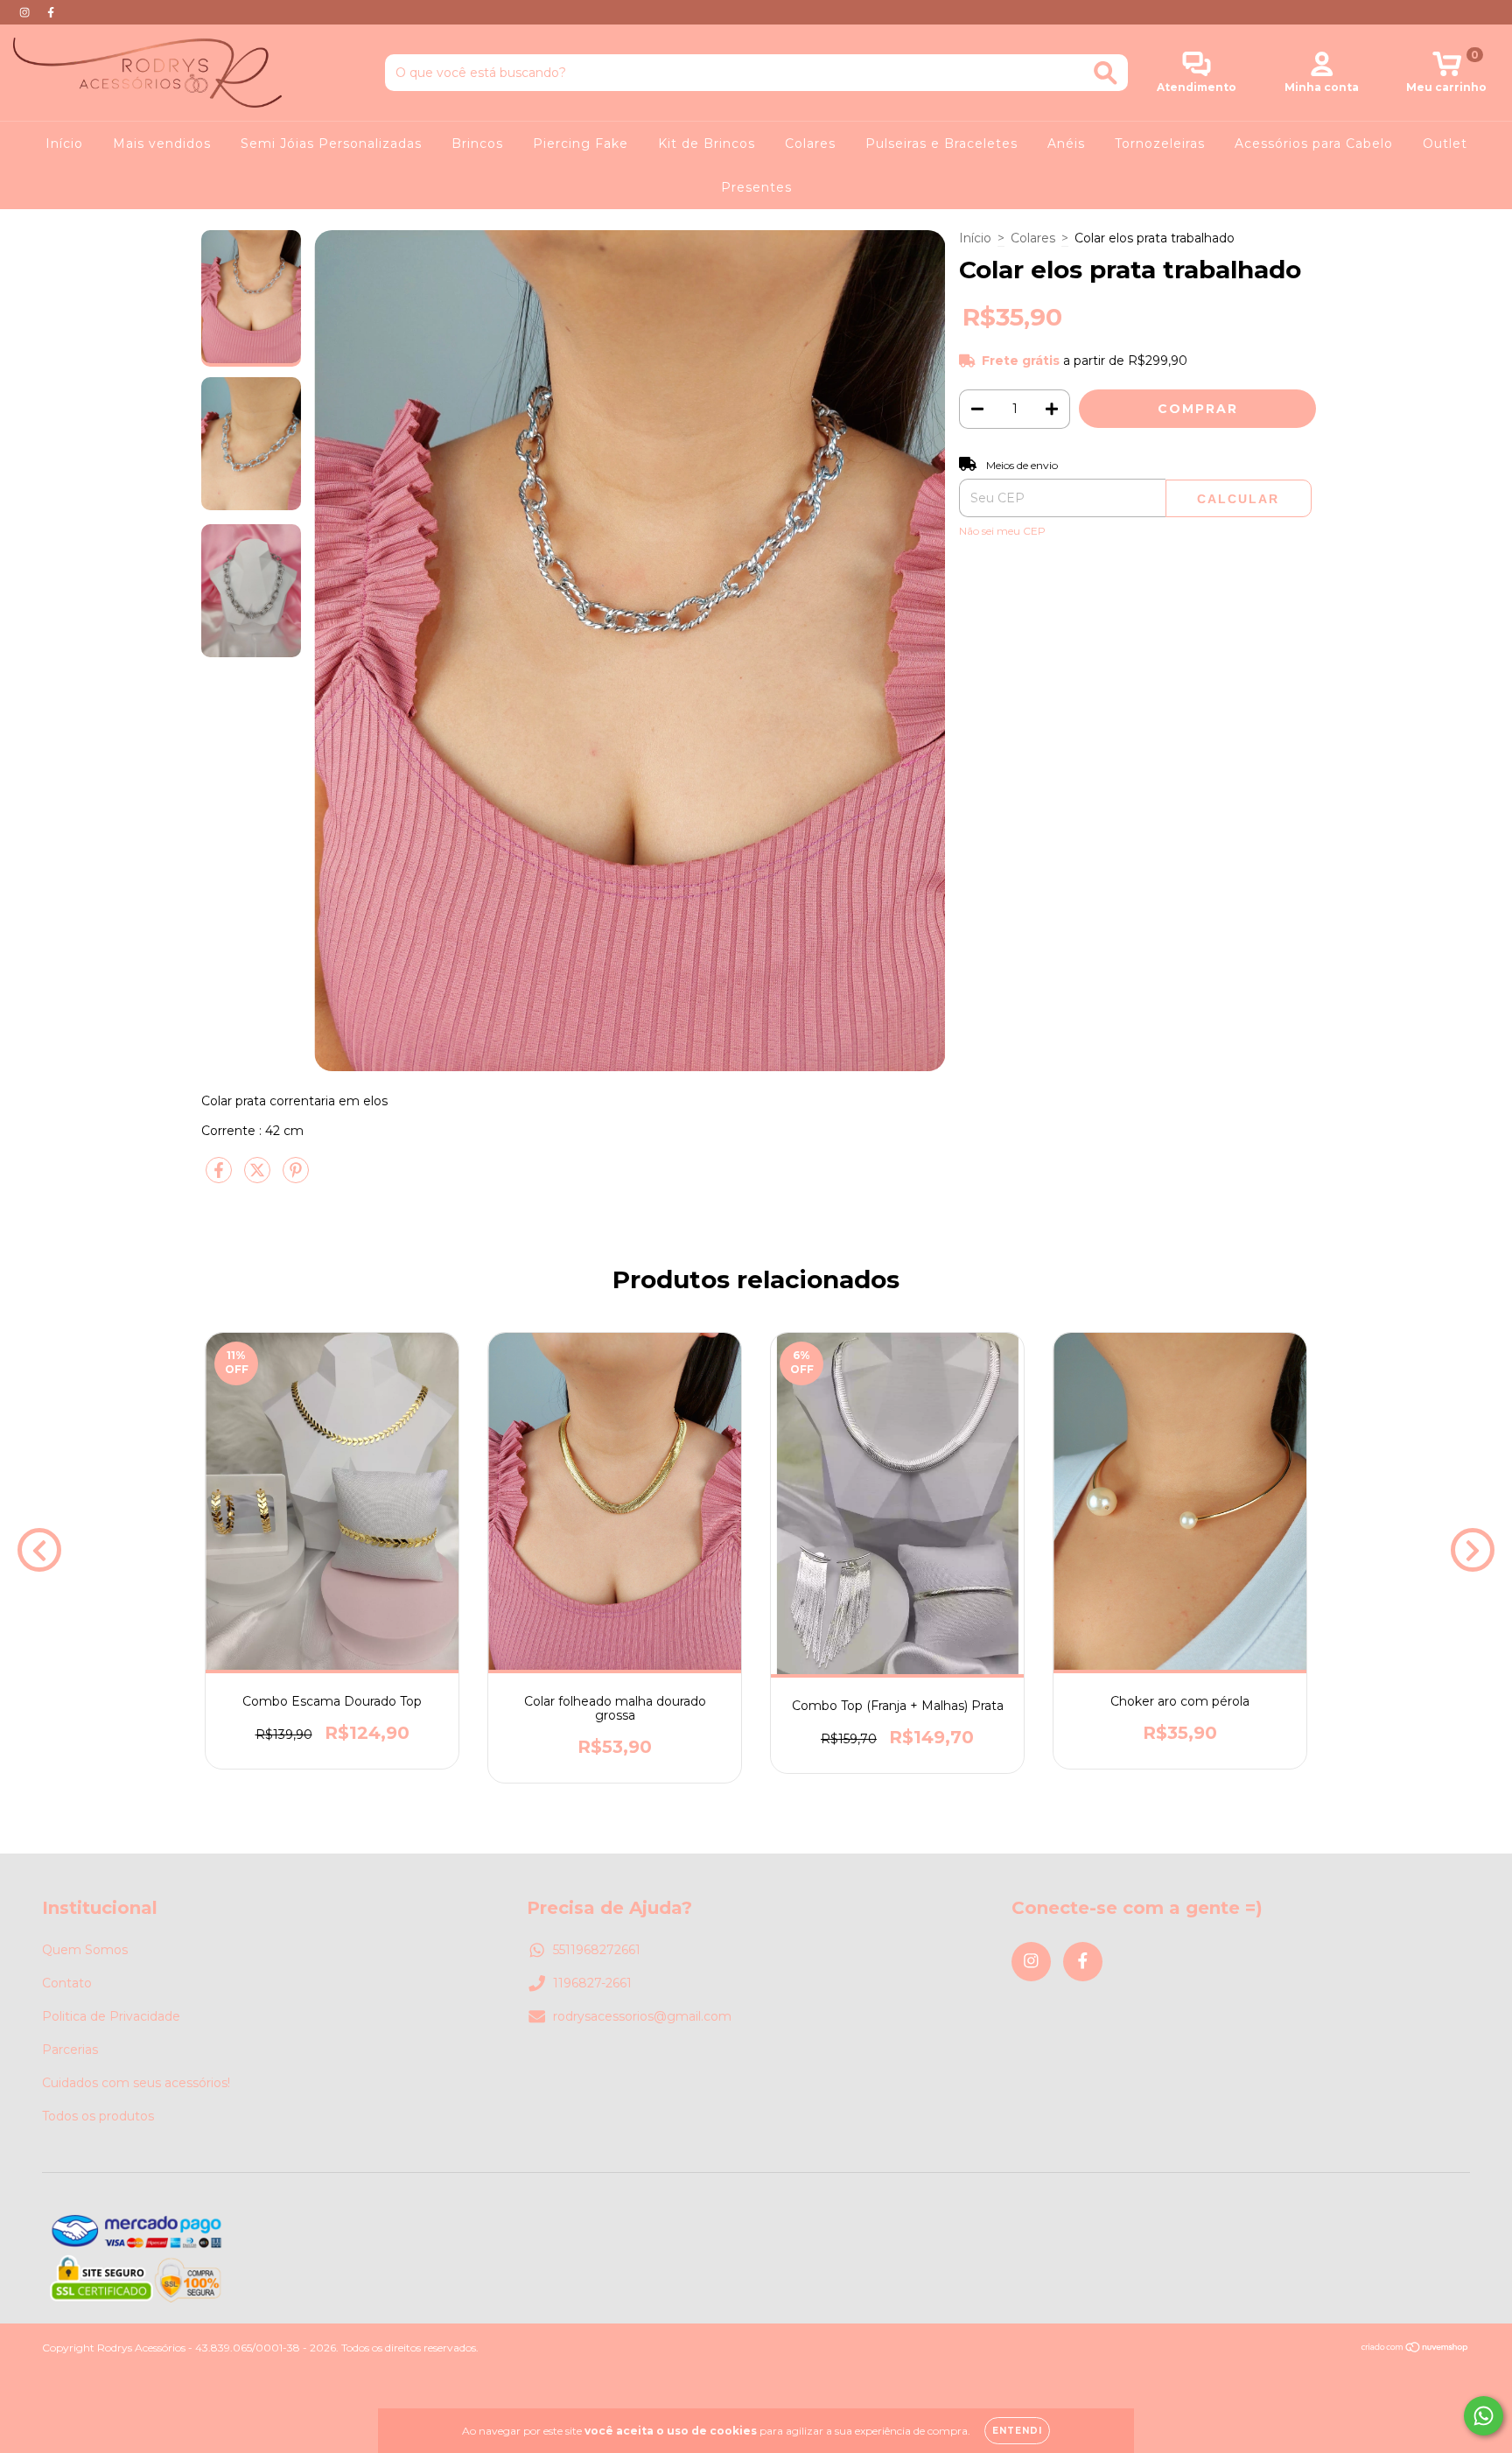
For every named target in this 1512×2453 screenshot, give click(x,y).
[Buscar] (1106, 73)
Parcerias (70, 2050)
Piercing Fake (581, 144)
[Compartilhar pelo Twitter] (259, 1178)
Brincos (477, 144)
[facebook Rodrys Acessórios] (51, 12)
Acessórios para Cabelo (1314, 144)
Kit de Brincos (707, 144)
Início (64, 144)
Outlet (1445, 144)
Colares (810, 144)
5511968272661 (597, 1950)
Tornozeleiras (1160, 144)
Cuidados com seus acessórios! (136, 2083)
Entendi (1017, 2431)
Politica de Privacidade (111, 2016)
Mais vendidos (162, 144)
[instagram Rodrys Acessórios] (26, 12)
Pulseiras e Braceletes (941, 144)
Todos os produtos (98, 2116)
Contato (67, 1983)
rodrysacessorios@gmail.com (642, 2016)
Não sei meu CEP (1002, 531)
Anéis (1066, 144)
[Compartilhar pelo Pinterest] (296, 1178)
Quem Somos (85, 1950)
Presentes (756, 187)
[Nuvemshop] (1415, 2349)
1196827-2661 (592, 1983)
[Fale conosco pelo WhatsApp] (1484, 2416)
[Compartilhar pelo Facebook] (220, 1178)
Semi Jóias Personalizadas (331, 144)
